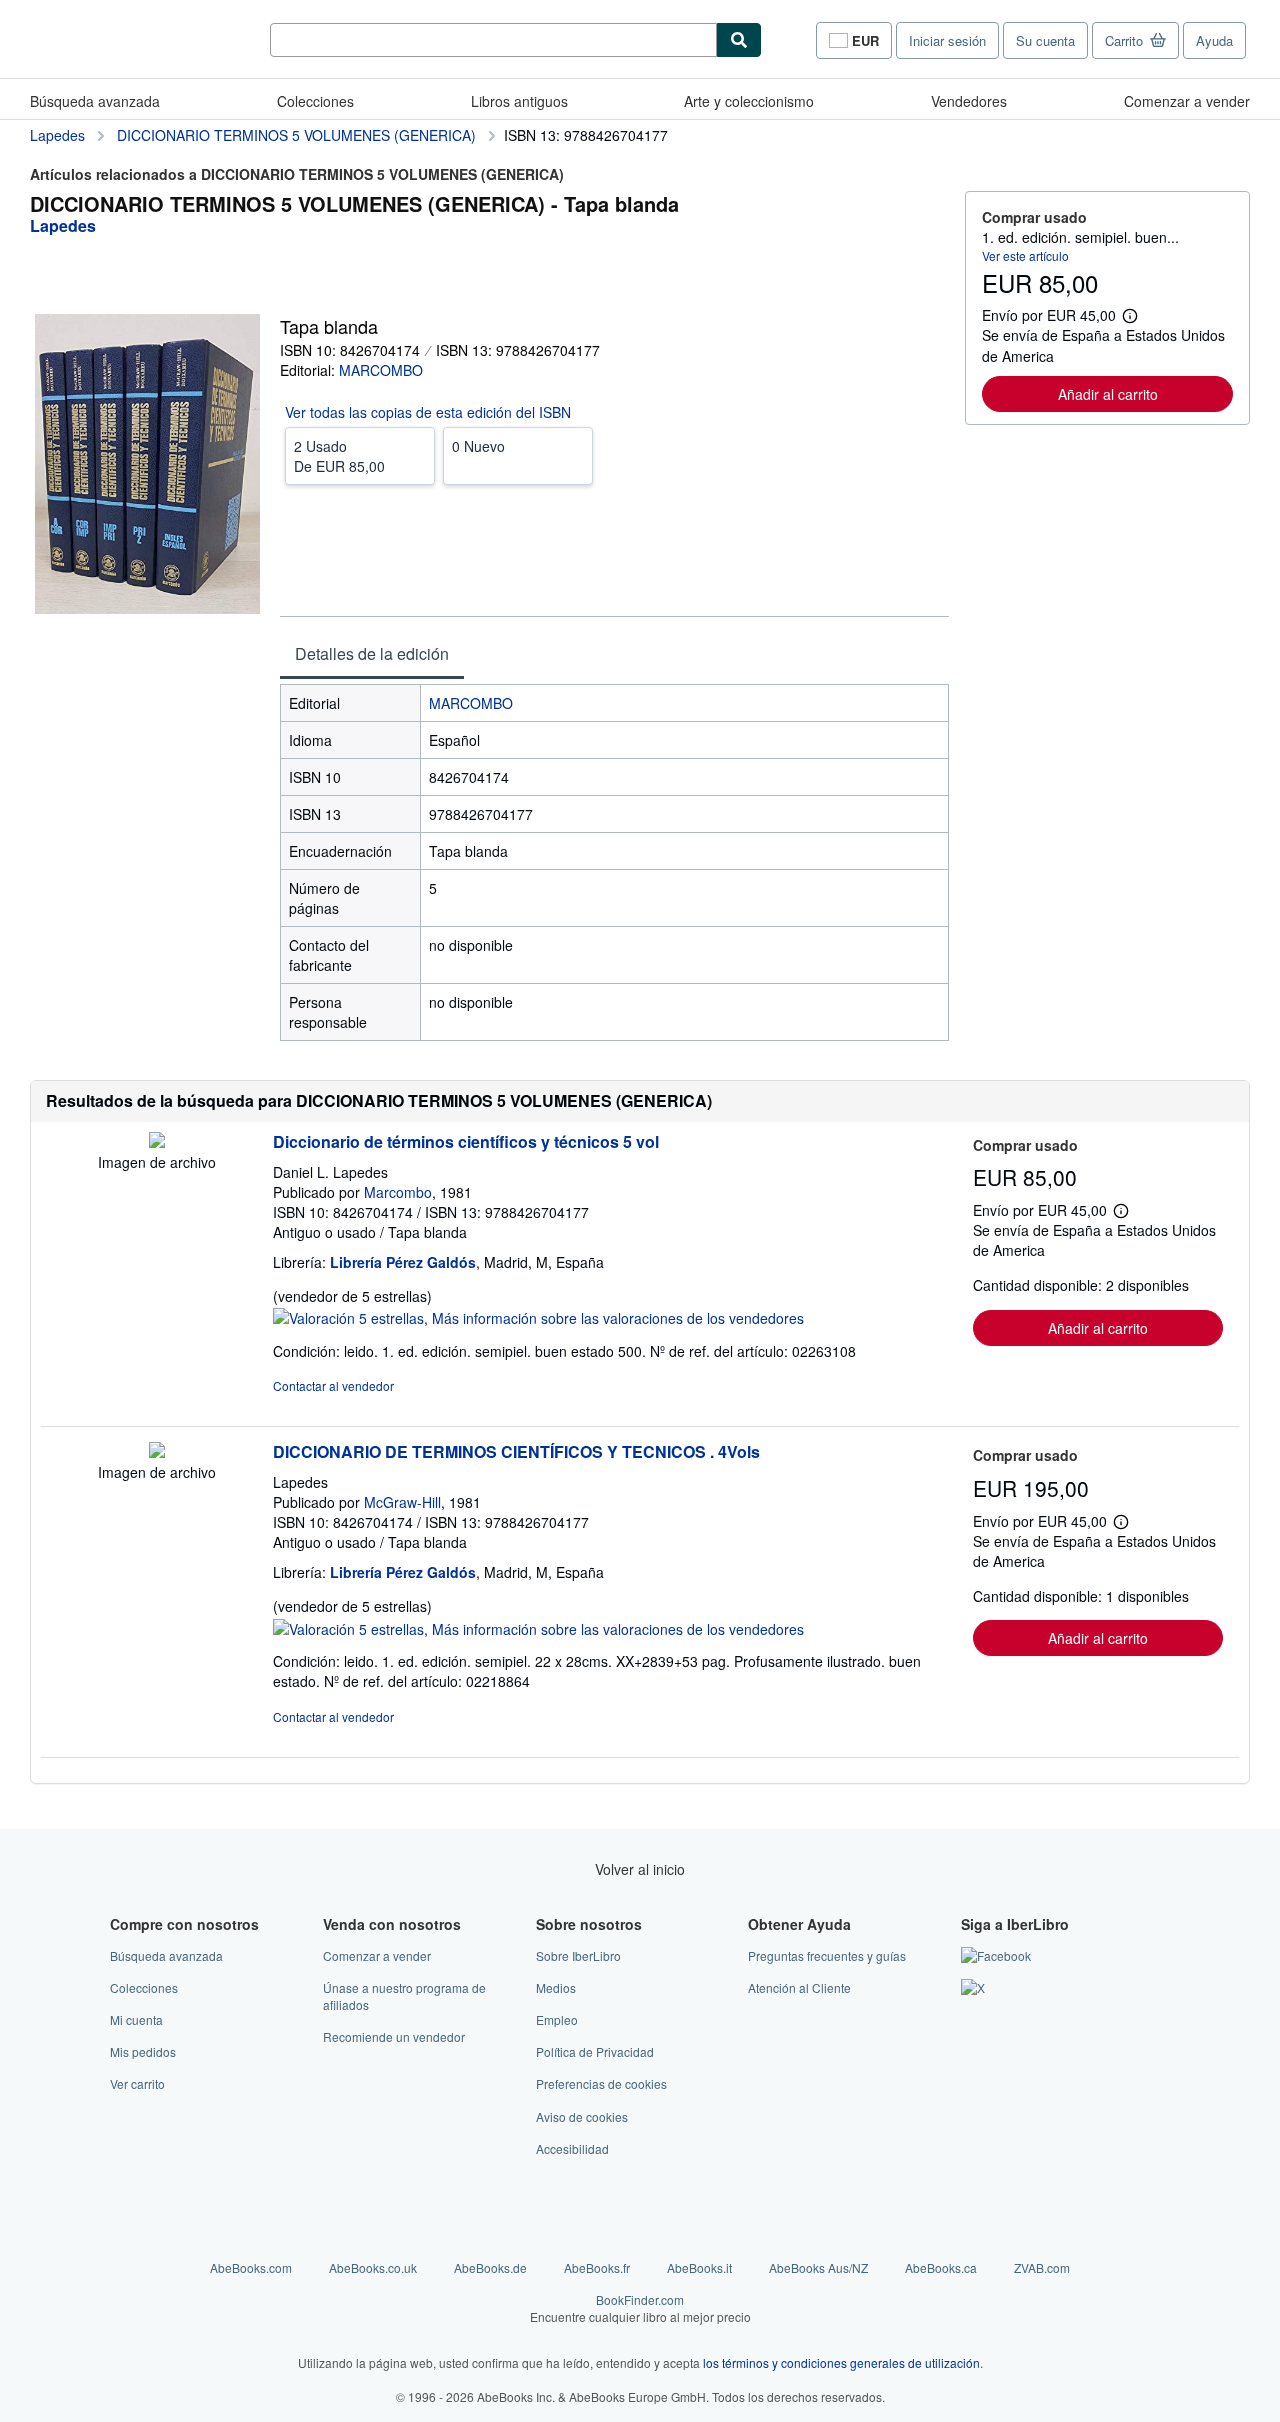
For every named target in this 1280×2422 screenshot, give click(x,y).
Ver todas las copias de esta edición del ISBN (428, 412)
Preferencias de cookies (601, 2083)
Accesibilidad (572, 2148)
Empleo (557, 2019)
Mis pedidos (143, 2051)
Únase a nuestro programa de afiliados (404, 1996)
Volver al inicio (640, 1869)
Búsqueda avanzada (95, 101)
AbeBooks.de (490, 2267)
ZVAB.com (1042, 2267)
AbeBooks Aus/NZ (818, 2267)
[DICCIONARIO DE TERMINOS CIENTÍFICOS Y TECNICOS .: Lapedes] (157, 1452)
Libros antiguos (519, 101)
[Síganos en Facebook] (996, 1955)
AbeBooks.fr (597, 2267)
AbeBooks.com (251, 2267)
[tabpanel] (614, 862)
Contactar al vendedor (333, 1385)
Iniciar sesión (947, 40)
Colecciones (315, 101)
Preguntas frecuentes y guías (827, 1955)
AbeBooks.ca (941, 2267)
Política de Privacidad (595, 2051)
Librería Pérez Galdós (403, 1262)
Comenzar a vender (1187, 101)
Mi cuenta (136, 2019)
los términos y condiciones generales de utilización (841, 2362)
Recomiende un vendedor (394, 2036)
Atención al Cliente (799, 1987)
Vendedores (969, 101)
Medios (556, 1987)
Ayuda (1214, 40)
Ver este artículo (1025, 255)
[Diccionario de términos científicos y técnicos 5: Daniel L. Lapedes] (157, 1142)
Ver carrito (137, 2083)
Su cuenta (1045, 40)
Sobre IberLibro (578, 1955)
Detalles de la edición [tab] (372, 653)
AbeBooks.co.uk (373, 2267)
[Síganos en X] (973, 1987)
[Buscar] (739, 40)
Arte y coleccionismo (749, 101)
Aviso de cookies (582, 2116)
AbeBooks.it (699, 2267)
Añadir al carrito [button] (1108, 394)
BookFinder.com (640, 2308)
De (339, 456)
